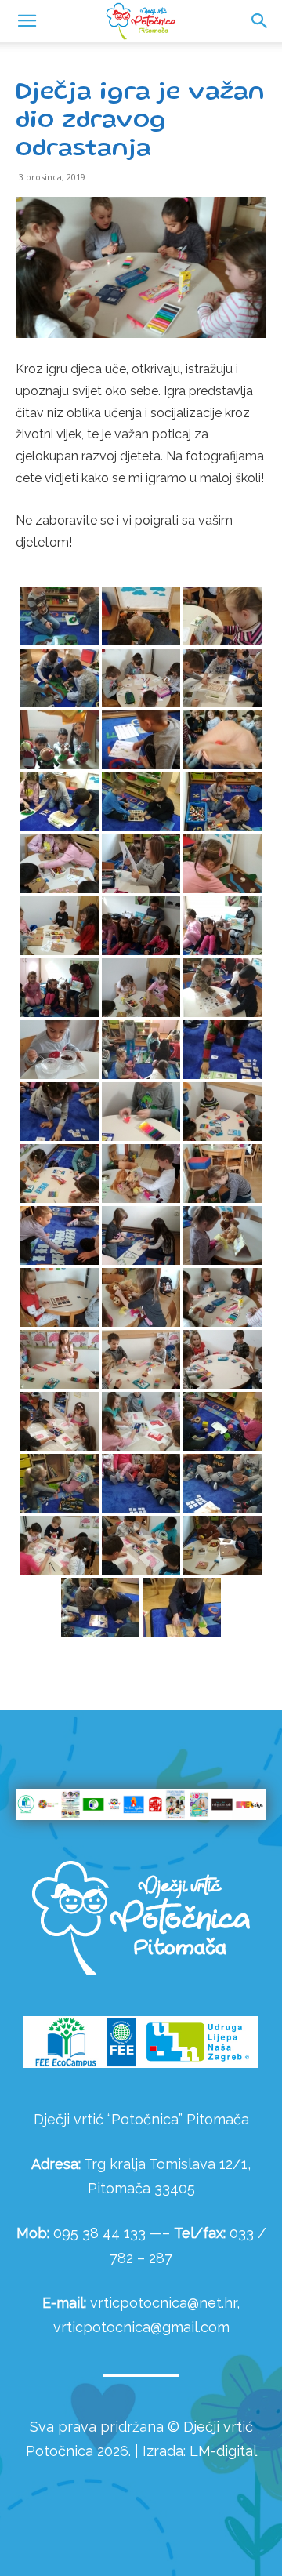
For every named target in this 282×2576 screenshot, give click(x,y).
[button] (260, 21)
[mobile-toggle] (27, 21)
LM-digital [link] (223, 2451)
